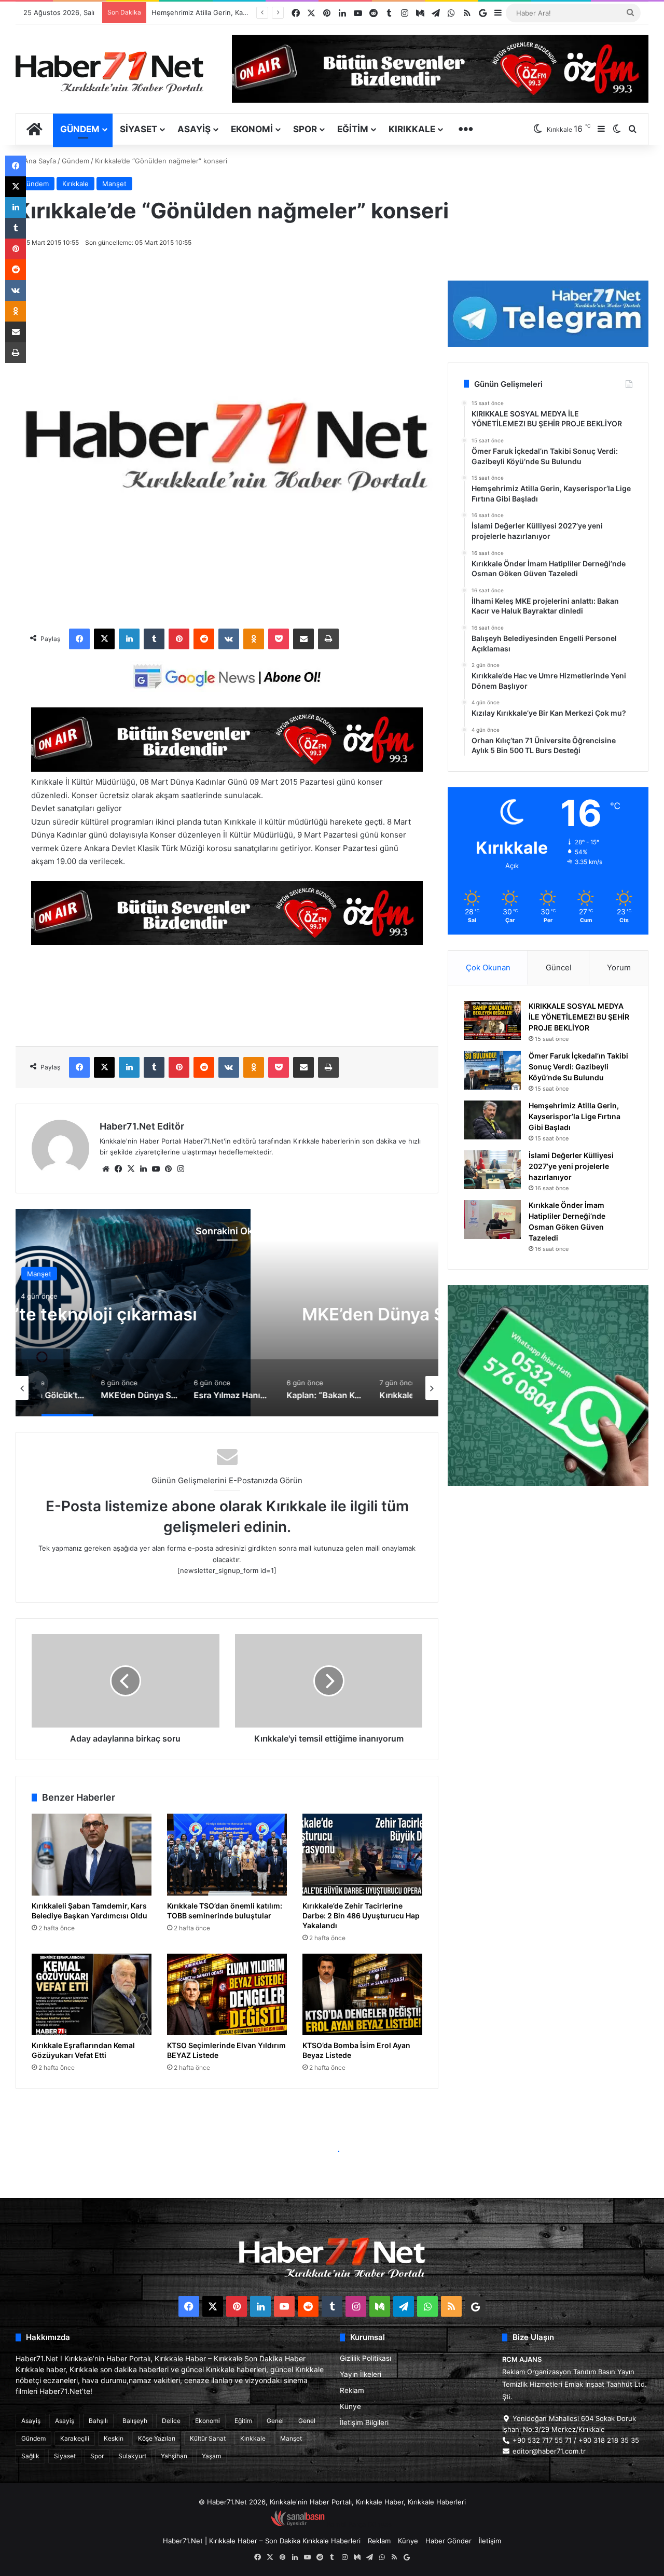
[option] (227, 1313)
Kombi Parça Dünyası (360, 2524)
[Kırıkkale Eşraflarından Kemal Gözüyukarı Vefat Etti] (92, 1995)
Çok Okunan (488, 967)
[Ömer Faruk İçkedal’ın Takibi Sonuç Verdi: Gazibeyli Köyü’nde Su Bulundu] (492, 1070)
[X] (104, 639)
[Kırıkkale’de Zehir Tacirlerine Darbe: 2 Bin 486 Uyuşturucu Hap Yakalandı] (362, 1855)
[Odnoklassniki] (254, 639)
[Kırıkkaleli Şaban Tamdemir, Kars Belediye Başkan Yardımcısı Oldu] (92, 1855)
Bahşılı (98, 2421)
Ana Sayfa (39, 161)
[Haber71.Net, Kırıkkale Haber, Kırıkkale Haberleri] (109, 72)
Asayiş (194, 129)
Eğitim (353, 129)
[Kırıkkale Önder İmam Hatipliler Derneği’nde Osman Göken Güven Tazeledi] (492, 1220)
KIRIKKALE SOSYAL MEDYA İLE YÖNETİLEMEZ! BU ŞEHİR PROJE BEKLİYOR (579, 1017)
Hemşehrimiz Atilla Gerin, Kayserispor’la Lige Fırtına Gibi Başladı (575, 1116)
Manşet (114, 184)
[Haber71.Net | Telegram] (548, 314)
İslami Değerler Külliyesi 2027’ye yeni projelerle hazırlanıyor (246, 12)
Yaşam (211, 2456)
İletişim (490, 2541)
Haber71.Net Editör (142, 1126)
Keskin (114, 2438)
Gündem (80, 129)
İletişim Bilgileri (364, 2422)
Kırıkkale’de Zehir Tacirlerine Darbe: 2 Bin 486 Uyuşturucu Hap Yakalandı (361, 1916)
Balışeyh (135, 2421)
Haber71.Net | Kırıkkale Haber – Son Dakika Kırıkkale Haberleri (262, 2541)
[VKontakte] (229, 639)
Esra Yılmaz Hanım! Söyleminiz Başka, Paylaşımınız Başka (227, 1314)
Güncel (559, 967)
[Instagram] (181, 1169)
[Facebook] (79, 639)
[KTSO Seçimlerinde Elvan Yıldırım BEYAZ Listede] (227, 1995)
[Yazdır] (328, 639)
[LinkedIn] (129, 639)
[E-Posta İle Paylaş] (303, 639)
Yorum (619, 967)
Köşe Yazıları (157, 2438)
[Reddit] (204, 639)
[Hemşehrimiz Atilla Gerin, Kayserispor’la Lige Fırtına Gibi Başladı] (492, 1120)
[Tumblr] (154, 639)
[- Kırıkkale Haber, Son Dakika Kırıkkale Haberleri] (227, 769)
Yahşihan (174, 2456)
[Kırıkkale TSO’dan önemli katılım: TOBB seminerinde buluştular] (227, 1855)
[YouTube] (156, 1169)
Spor (305, 129)
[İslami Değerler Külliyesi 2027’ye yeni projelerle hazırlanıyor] (492, 1170)
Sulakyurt (132, 2456)
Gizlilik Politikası (365, 2358)
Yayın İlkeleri (361, 2374)
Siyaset (139, 129)
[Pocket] (279, 639)
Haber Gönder (448, 2541)
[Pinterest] (179, 639)
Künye (350, 2406)
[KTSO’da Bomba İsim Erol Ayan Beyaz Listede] (362, 1995)
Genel (275, 2421)
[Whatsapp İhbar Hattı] (548, 1386)
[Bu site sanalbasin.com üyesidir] (298, 2524)
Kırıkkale (412, 129)
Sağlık (30, 2456)
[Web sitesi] (106, 1169)
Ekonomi (252, 129)
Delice (171, 2421)
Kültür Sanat (208, 2438)
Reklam (352, 2390)
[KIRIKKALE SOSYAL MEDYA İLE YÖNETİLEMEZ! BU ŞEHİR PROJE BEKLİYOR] (492, 1020)
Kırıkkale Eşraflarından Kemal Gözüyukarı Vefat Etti (83, 2050)
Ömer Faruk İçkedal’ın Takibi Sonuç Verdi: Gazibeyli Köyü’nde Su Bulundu (578, 1067)
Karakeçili (75, 2438)
